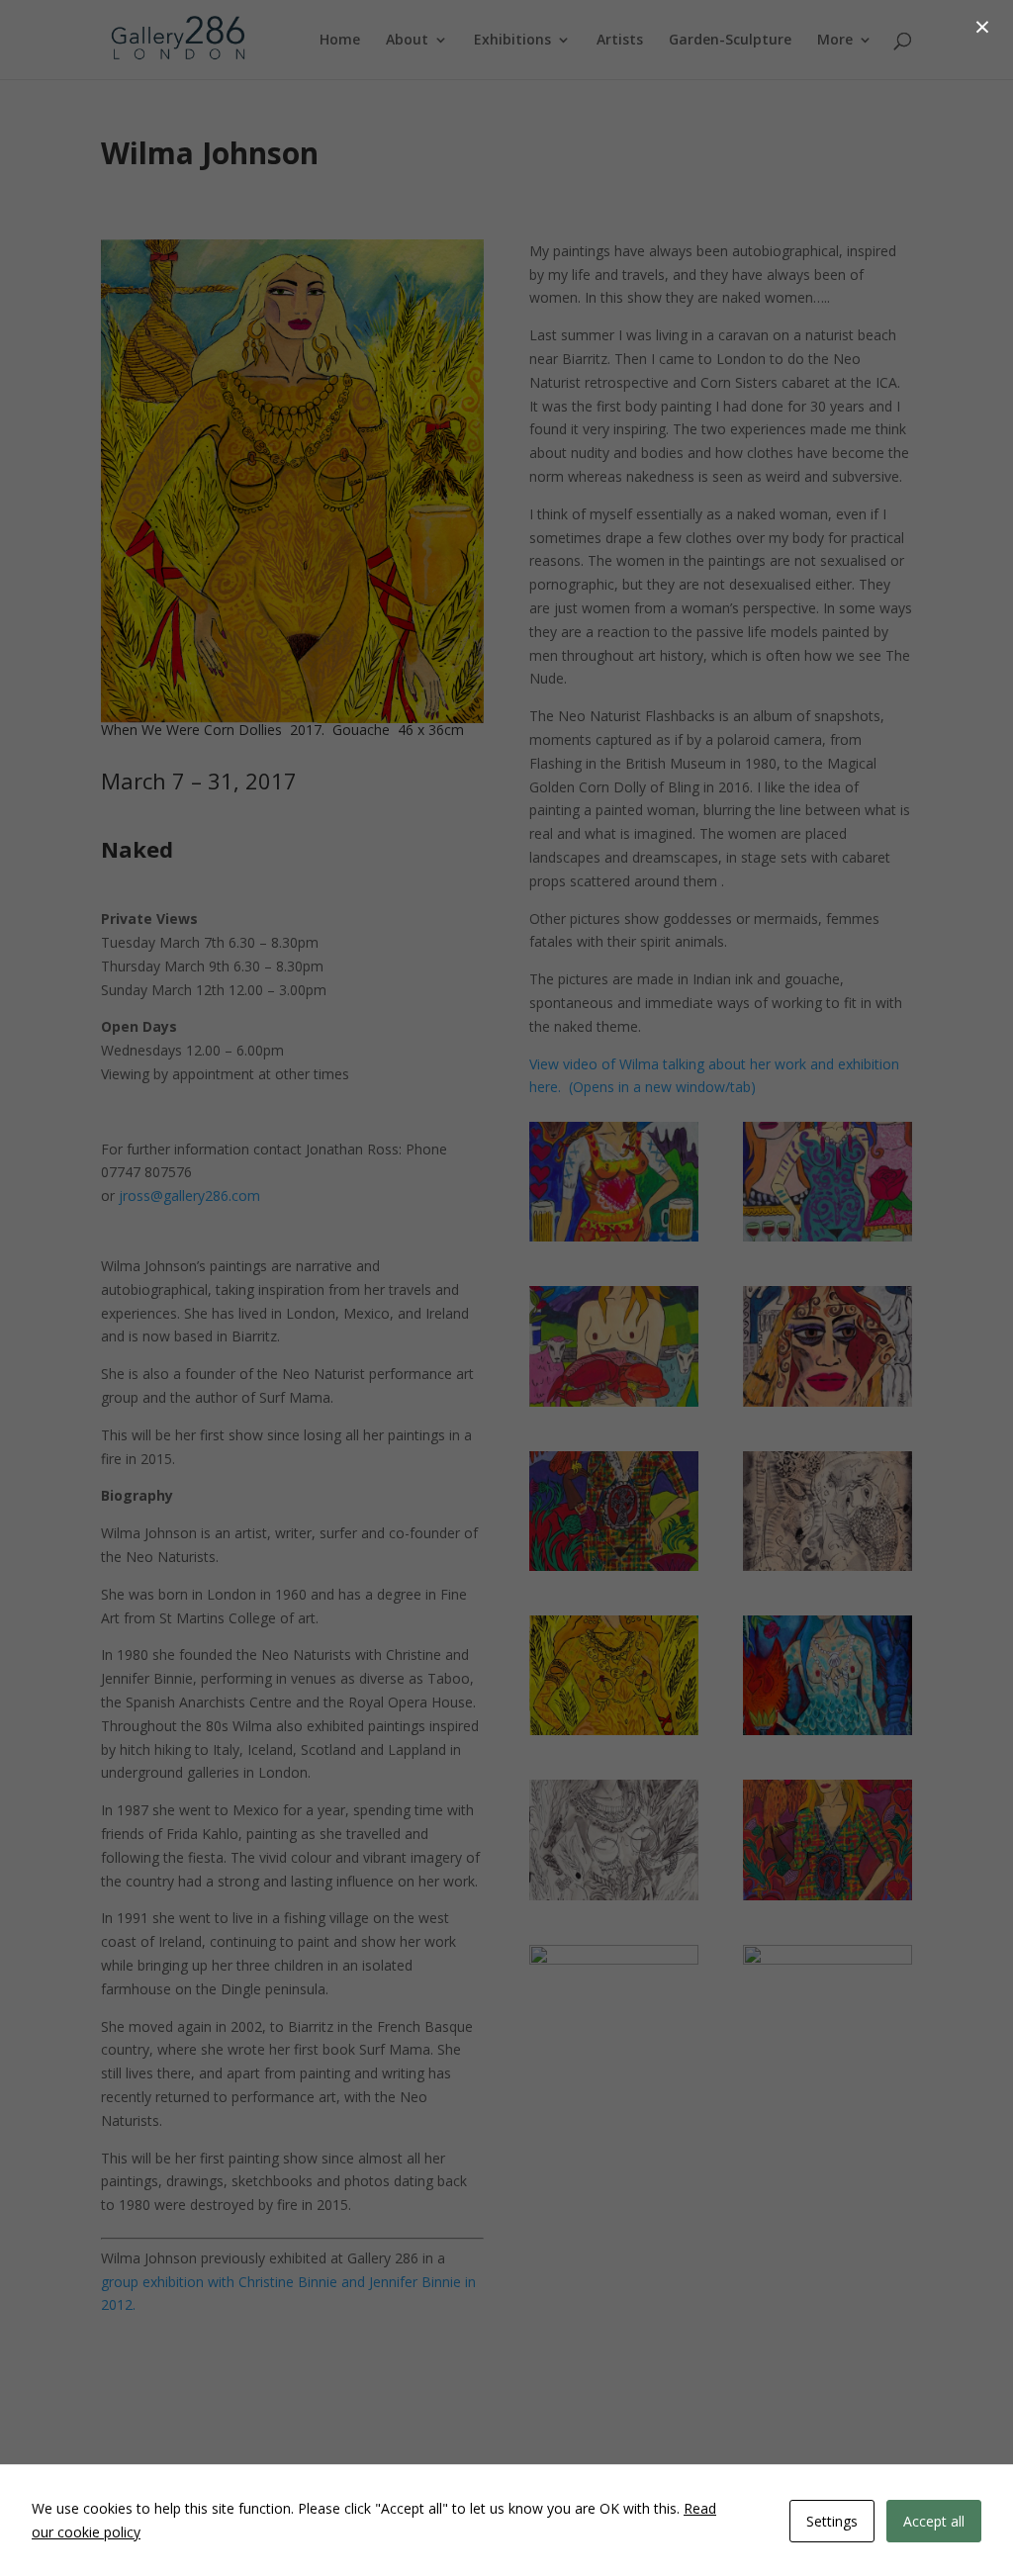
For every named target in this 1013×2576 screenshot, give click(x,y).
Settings (832, 2521)
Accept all (934, 2521)
